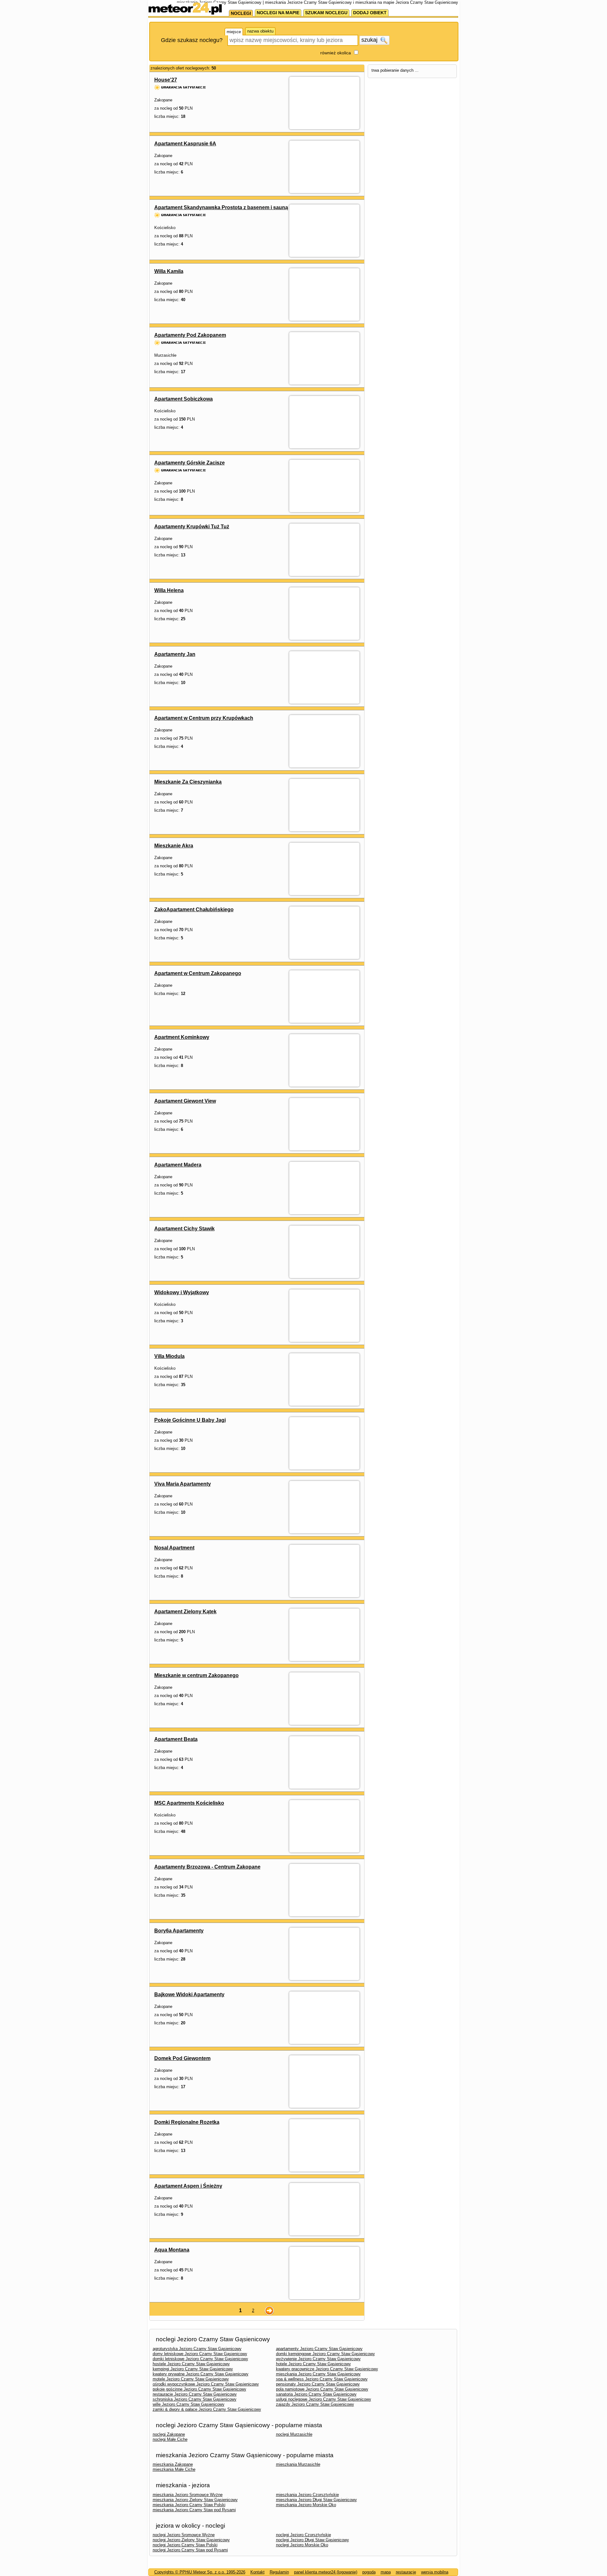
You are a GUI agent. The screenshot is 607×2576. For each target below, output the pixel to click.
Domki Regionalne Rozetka (187, 2122)
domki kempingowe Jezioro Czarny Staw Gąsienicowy (325, 2354)
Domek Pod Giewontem (182, 2058)
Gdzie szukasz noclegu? (192, 40)
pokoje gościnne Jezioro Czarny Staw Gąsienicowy (199, 2389)
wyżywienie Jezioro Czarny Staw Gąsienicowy (318, 2359)
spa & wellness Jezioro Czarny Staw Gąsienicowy (322, 2379)
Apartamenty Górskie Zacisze (190, 463)
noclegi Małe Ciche (170, 2439)
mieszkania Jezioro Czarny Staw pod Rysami (194, 2510)
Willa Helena (169, 590)
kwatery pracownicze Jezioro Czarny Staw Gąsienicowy (327, 2369)
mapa (386, 2572)
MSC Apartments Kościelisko (189, 1803)
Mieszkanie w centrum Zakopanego (196, 1675)
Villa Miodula (169, 1356)
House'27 (166, 80)
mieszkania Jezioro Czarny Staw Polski (189, 2505)
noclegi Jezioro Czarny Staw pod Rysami (190, 2550)
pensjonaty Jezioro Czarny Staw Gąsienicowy (318, 2384)
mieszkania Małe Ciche (174, 2469)
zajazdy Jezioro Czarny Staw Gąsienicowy (315, 2404)
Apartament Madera (178, 1165)
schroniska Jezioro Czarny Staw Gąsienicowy (195, 2399)
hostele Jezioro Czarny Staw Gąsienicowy (191, 2364)
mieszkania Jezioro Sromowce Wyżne (188, 2495)
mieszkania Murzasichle (298, 2464)
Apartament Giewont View (185, 1101)
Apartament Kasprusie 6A (185, 144)
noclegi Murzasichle (294, 2434)
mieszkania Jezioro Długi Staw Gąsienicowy (316, 2500)
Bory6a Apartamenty (179, 1931)
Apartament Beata (176, 1739)
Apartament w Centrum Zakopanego (198, 973)
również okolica (336, 53)
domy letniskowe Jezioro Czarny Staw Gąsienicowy (200, 2354)
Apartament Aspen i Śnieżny (188, 2186)
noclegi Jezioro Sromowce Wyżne (184, 2535)
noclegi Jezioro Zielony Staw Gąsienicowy (191, 2540)
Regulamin (279, 2572)
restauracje (406, 2572)
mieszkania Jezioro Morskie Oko (306, 2505)
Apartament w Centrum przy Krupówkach (204, 718)
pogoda (369, 2572)
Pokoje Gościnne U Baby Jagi (190, 1420)
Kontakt (258, 2572)
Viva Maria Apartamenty (183, 1484)
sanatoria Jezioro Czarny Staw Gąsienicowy (316, 2394)
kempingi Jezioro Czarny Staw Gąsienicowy (193, 2369)
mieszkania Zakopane (173, 2464)
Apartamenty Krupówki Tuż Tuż (192, 527)
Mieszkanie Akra (174, 846)
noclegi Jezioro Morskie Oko (302, 2545)
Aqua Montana (172, 2250)
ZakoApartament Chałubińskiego (194, 909)
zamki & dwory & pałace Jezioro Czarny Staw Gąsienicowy (207, 2409)
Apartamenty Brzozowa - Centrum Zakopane (207, 1867)
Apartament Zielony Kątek (185, 1612)
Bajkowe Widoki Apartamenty (189, 1994)
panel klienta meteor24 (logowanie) (326, 2572)
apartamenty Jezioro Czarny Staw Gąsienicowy (319, 2349)
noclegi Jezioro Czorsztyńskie (303, 2535)
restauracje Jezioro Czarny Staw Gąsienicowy (195, 2394)
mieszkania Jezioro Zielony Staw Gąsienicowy (195, 2500)
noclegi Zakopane (169, 2434)
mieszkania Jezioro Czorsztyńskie (307, 2495)
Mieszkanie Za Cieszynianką (188, 782)
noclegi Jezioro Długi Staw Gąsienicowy (313, 2540)
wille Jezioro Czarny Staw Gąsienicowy (189, 2404)
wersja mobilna (435, 2572)
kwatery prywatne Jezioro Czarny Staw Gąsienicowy (201, 2374)
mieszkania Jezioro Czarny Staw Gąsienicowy (318, 2374)
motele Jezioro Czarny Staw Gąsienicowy (191, 2379)
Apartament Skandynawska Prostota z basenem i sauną (221, 207)
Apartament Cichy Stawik (184, 1229)
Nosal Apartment (174, 1548)
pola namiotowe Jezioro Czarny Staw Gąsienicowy (322, 2389)
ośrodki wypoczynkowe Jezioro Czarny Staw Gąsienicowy (206, 2384)
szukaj (370, 40)
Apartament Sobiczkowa (184, 399)
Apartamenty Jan (175, 654)
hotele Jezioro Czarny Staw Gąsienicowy (313, 2364)
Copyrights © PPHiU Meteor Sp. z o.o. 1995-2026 (200, 2572)
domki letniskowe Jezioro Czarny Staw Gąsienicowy (200, 2359)
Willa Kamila (169, 271)
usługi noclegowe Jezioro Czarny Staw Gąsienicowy (324, 2399)
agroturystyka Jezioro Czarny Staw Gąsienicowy (197, 2349)
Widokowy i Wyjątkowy (182, 1292)
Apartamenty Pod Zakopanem (190, 335)
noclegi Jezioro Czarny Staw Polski (185, 2545)
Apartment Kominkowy (182, 1037)
